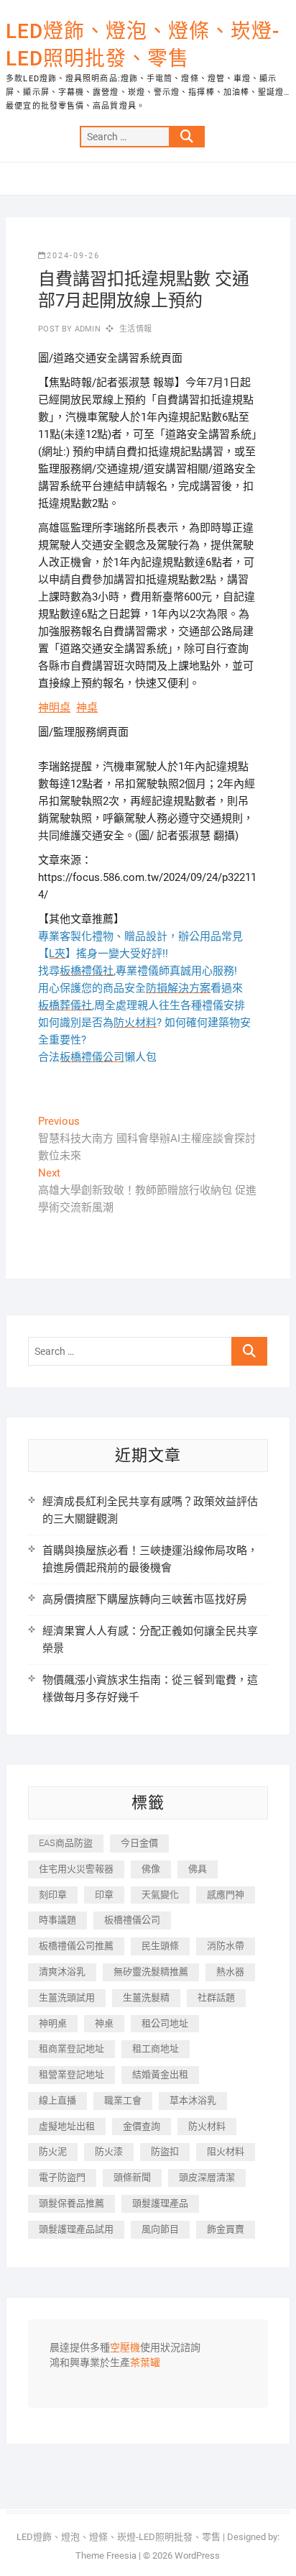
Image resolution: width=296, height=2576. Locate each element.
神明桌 (54, 708)
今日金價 (139, 1843)
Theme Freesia (106, 2556)
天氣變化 (160, 1895)
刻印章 (53, 1895)
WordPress (197, 2556)
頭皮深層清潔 (207, 2177)
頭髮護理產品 (160, 2203)
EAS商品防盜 (66, 1843)
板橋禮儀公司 (132, 1920)
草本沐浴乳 (193, 2100)
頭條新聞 (132, 2177)
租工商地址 (156, 2049)
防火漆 (109, 2151)
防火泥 (53, 2151)
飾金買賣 (226, 2229)
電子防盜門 (62, 2177)
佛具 (198, 1869)
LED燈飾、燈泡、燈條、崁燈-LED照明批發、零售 (143, 45)
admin (87, 329)
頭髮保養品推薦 (71, 2203)
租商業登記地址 (71, 2049)
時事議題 (57, 1920)
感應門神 (226, 1895)
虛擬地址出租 (67, 2126)
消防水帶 (226, 1946)
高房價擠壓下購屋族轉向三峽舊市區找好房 (145, 1599)
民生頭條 (160, 1946)
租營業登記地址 (71, 2074)
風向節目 (160, 2229)
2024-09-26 (73, 256)
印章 (104, 1895)
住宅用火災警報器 (76, 1869)
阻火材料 (226, 2151)
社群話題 (216, 1997)
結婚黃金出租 (160, 2074)
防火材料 (207, 2126)
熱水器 (230, 1972)
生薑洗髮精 (146, 1997)
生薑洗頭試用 (67, 1997)
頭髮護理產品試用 (76, 2229)
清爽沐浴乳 (62, 1972)
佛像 (151, 1869)
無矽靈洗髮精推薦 (151, 1972)
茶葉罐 (145, 2363)
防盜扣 (165, 2151)
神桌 (87, 708)
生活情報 (135, 329)
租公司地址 (165, 2023)
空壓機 (125, 2348)
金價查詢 (142, 2126)
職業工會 (123, 2100)
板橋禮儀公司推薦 (76, 1946)
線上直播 (57, 2100)
